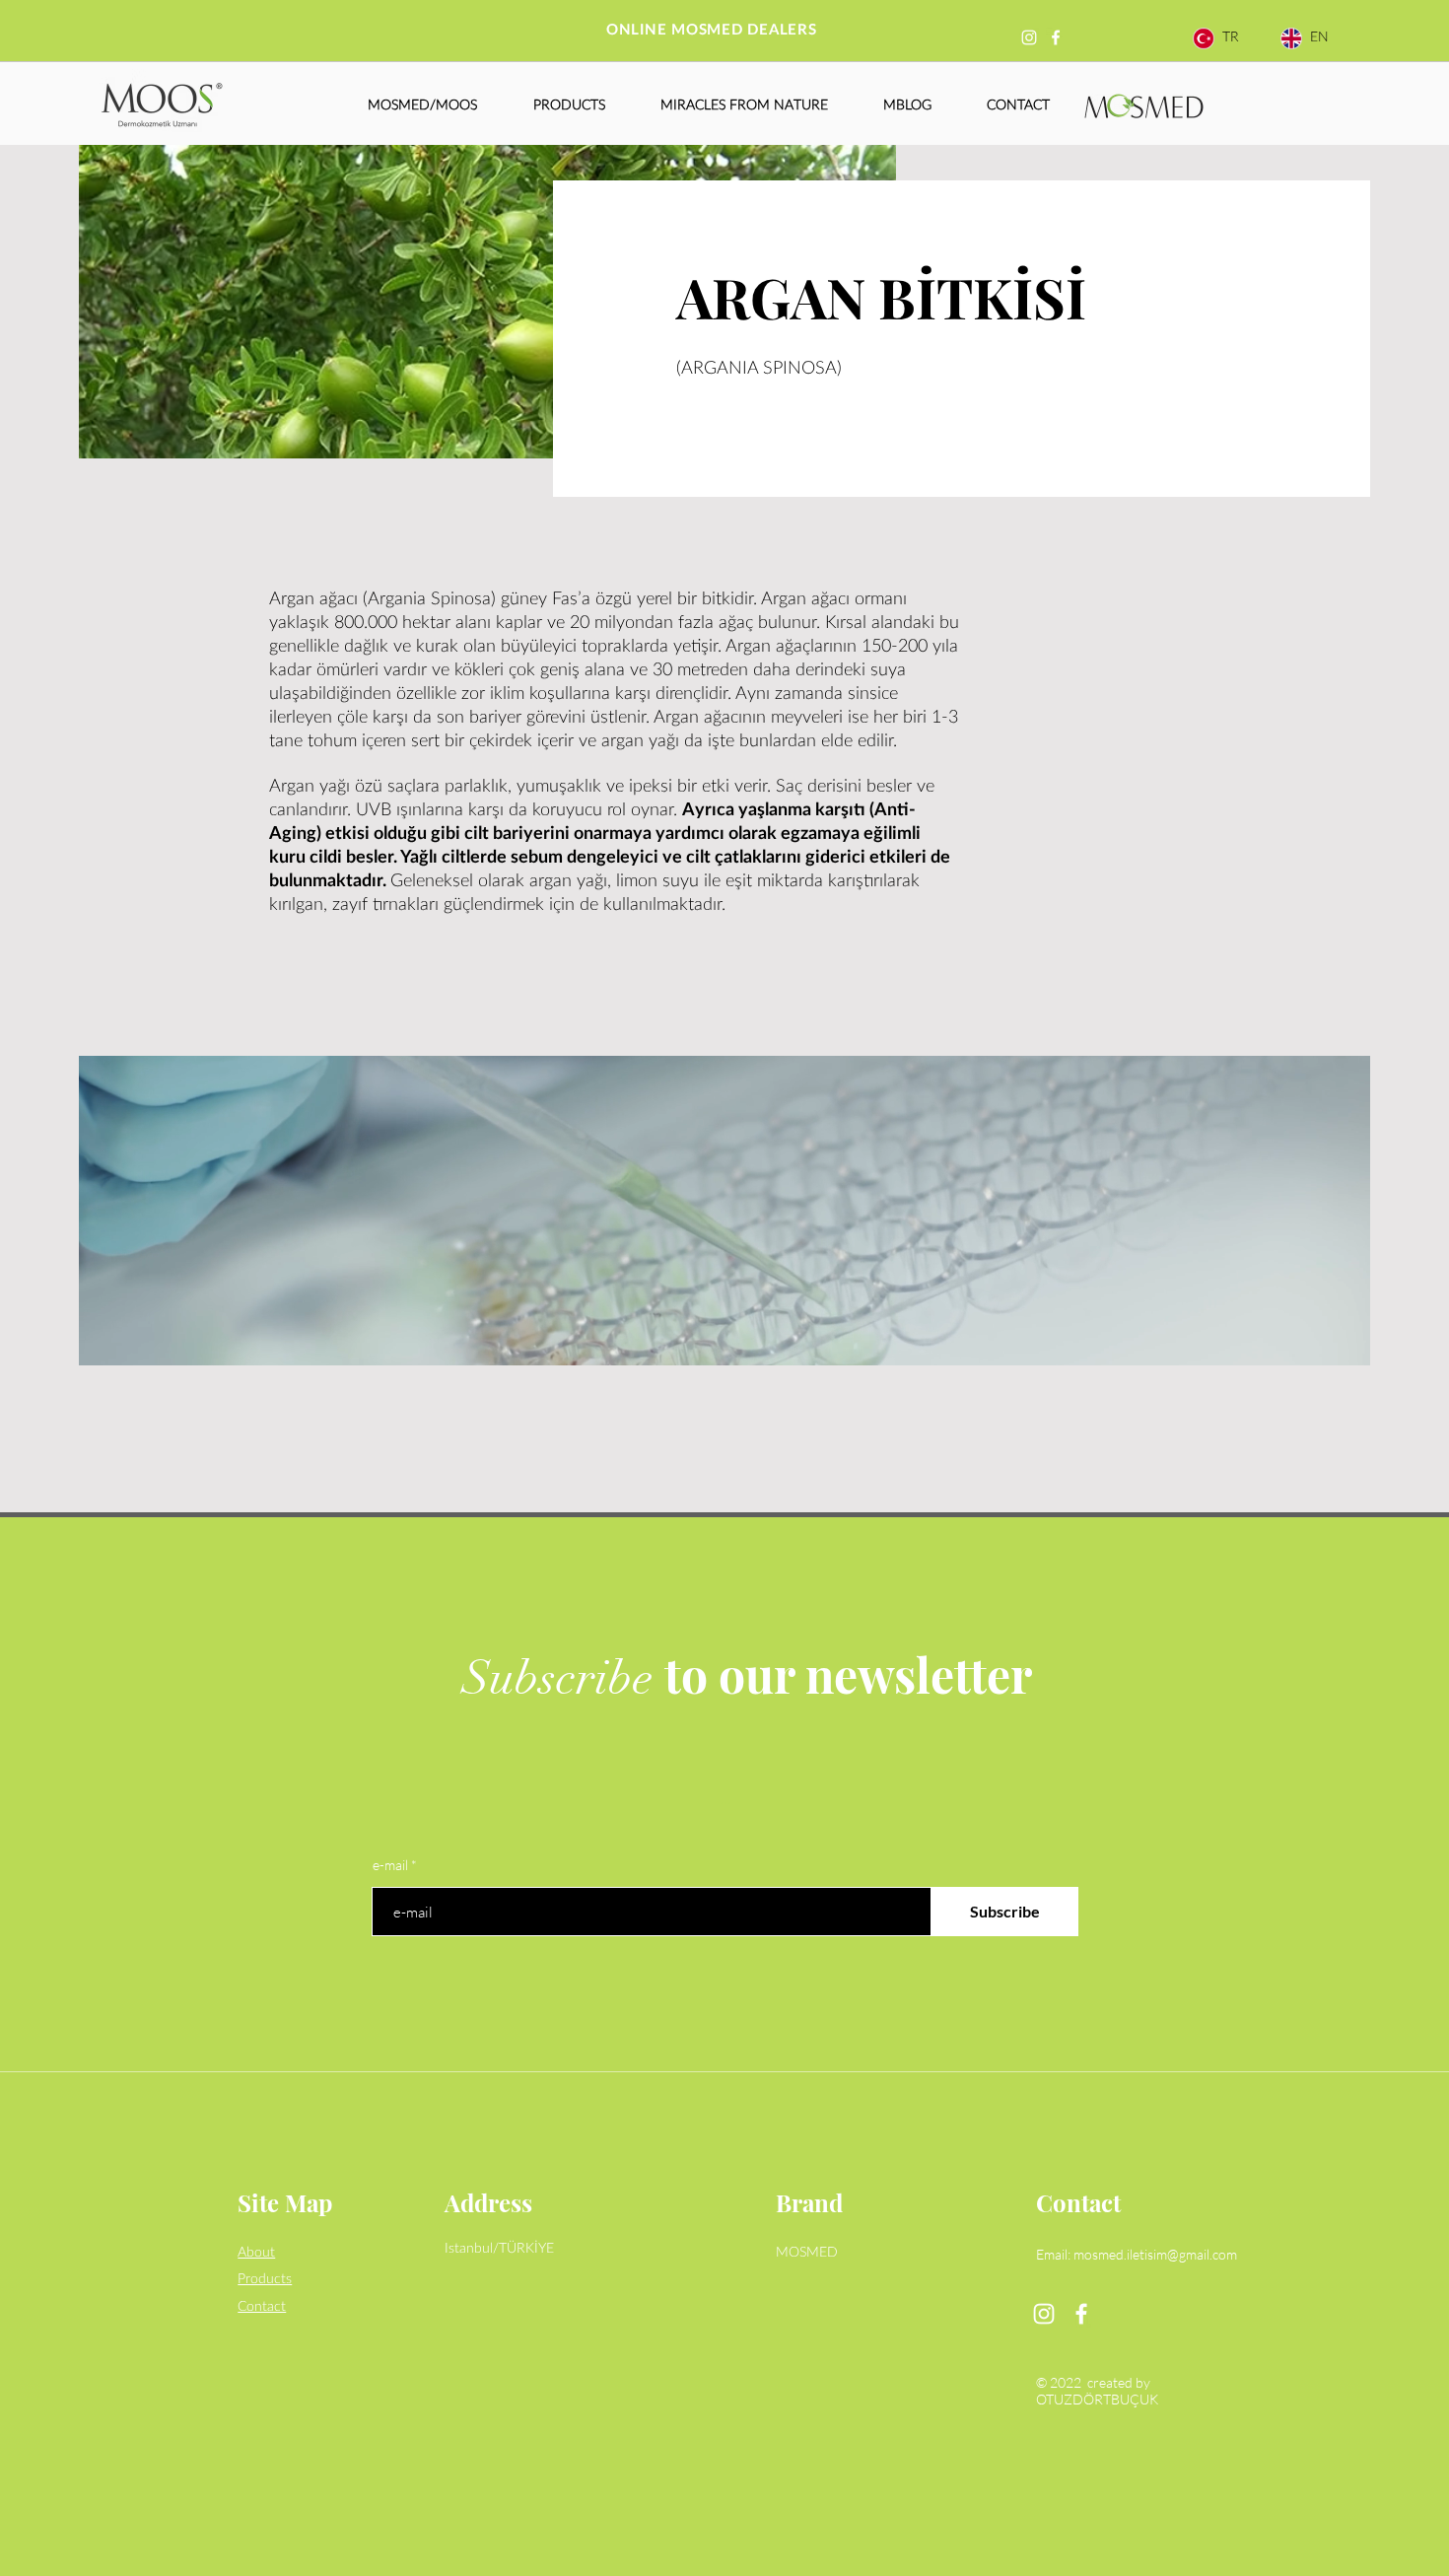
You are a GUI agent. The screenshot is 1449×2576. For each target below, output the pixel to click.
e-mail (390, 1865)
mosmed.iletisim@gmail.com (1155, 2254)
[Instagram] (1029, 37)
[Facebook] (1056, 37)
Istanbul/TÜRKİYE (499, 2249)
